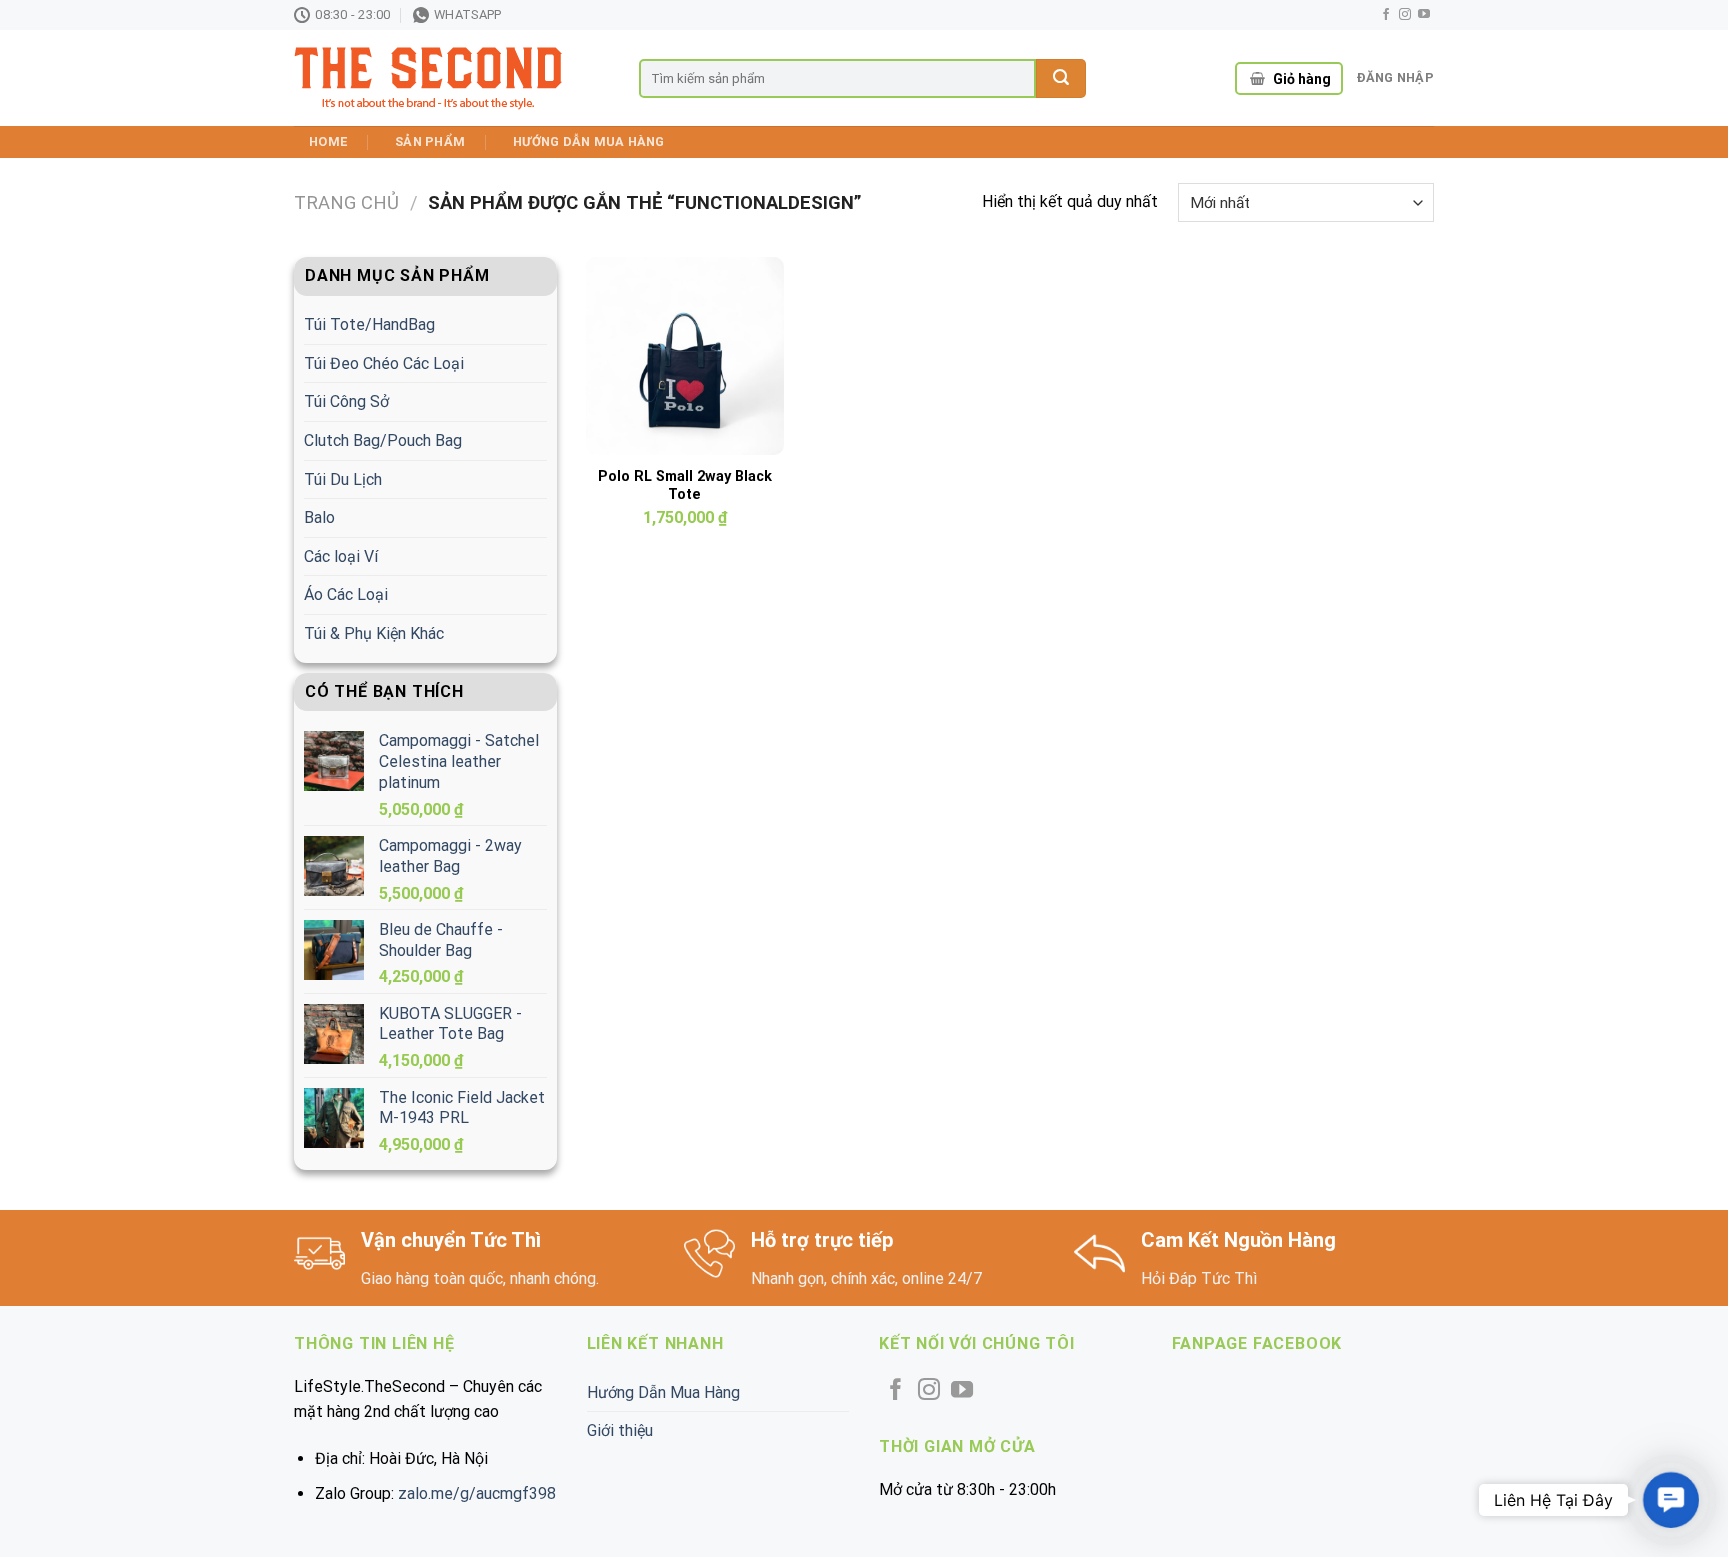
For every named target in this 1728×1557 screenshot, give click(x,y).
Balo (319, 517)
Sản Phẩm (430, 141)
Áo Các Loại (346, 594)
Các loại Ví (341, 556)
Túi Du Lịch (343, 479)
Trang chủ (346, 202)
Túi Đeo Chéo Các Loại (384, 363)
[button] (1670, 1499)
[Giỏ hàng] (1257, 79)
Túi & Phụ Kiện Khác (374, 633)
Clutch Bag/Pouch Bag (383, 440)
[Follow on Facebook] (1386, 15)
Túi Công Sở (346, 401)
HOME (328, 141)
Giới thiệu (620, 1430)
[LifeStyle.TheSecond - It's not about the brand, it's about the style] (451, 78)
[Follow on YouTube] (1424, 15)
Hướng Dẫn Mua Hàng (589, 141)
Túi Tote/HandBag (369, 324)
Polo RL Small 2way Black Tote (685, 486)
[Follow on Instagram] (1405, 15)
